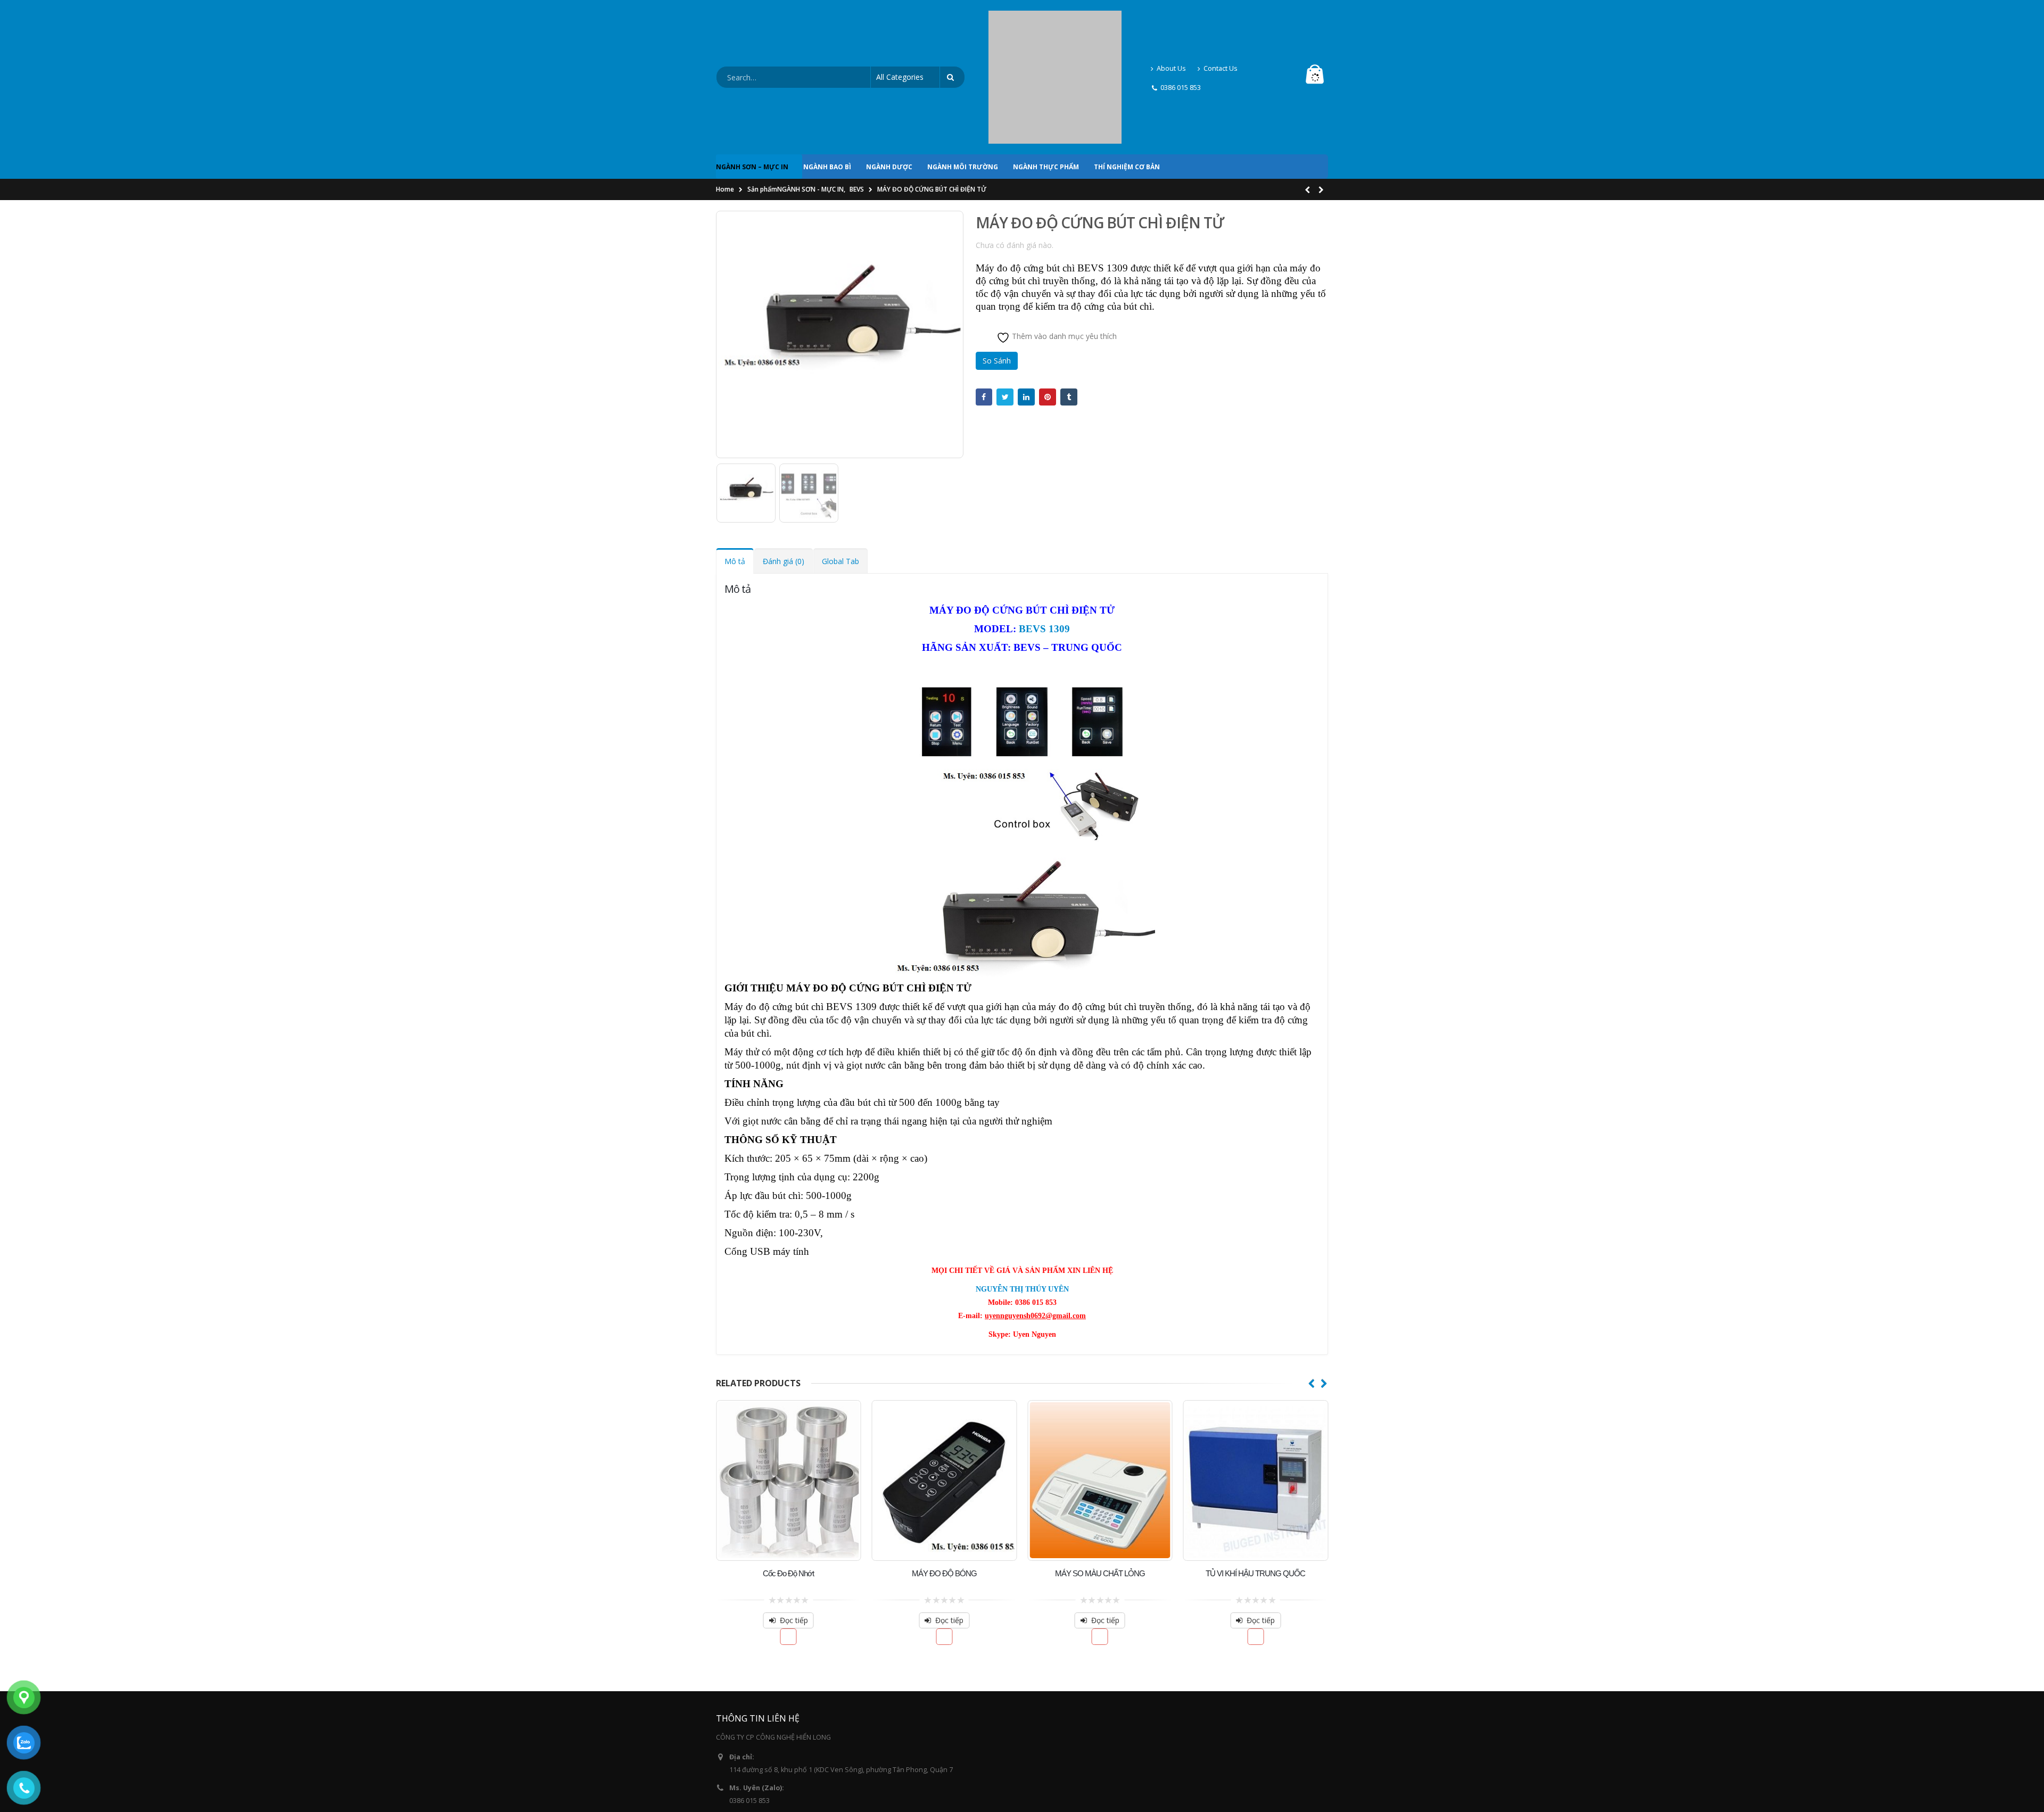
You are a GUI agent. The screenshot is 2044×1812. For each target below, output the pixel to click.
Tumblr (1069, 306)
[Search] (952, 32)
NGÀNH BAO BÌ (827, 76)
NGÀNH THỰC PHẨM (1046, 76)
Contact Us (1221, 23)
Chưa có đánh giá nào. (1015, 154)
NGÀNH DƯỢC (889, 76)
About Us (1171, 23)
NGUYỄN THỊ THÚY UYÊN (1022, 1198)
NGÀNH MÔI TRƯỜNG (963, 76)
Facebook (984, 306)
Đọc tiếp (843, 1529)
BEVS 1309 (1044, 538)
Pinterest (1048, 306)
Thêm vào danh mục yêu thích (1063, 245)
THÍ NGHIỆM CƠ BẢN (1127, 76)
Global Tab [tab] (840, 470)
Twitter (1005, 306)
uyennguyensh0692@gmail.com (780, 1740)
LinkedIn (1026, 306)
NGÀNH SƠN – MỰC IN (752, 76)
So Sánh (997, 270)
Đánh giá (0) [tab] (784, 470)
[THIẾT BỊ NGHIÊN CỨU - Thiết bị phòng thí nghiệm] (1055, 32)
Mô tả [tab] (735, 470)
